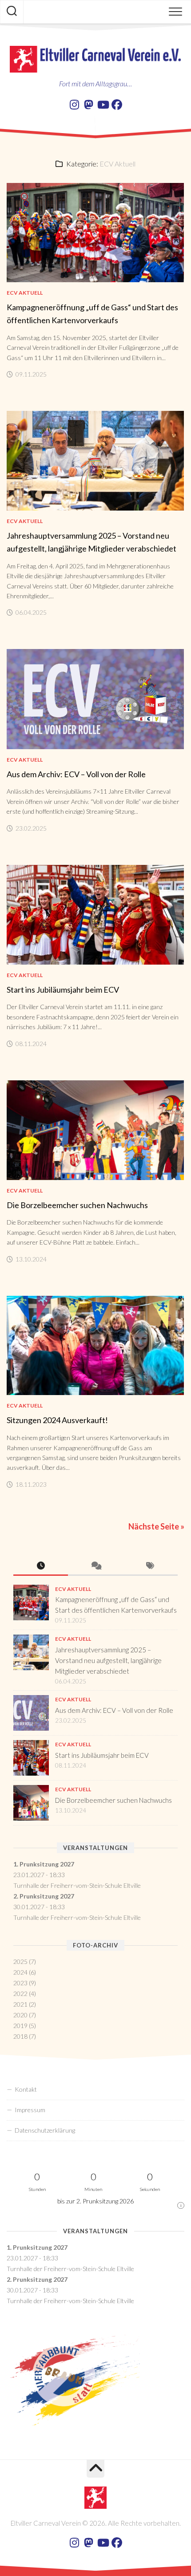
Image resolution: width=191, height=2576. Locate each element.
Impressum (30, 2110)
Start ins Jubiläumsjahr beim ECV (63, 990)
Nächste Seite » (156, 1526)
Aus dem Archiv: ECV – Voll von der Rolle (76, 774)
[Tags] (150, 1566)
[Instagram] (74, 105)
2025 (20, 1961)
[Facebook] (117, 105)
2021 (20, 2004)
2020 (20, 2015)
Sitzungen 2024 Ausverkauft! (57, 1420)
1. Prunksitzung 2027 (44, 1864)
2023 (20, 1983)
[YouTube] (103, 105)
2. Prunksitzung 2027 (44, 1896)
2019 (20, 2026)
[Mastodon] (88, 105)
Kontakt (26, 2089)
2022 (20, 1994)
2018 (20, 2036)
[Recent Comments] (95, 1566)
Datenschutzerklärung (45, 2130)
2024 (20, 1972)
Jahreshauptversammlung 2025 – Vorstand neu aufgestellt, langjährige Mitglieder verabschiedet (108, 1660)
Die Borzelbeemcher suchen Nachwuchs (77, 1205)
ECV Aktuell (25, 293)
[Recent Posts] (41, 1566)
